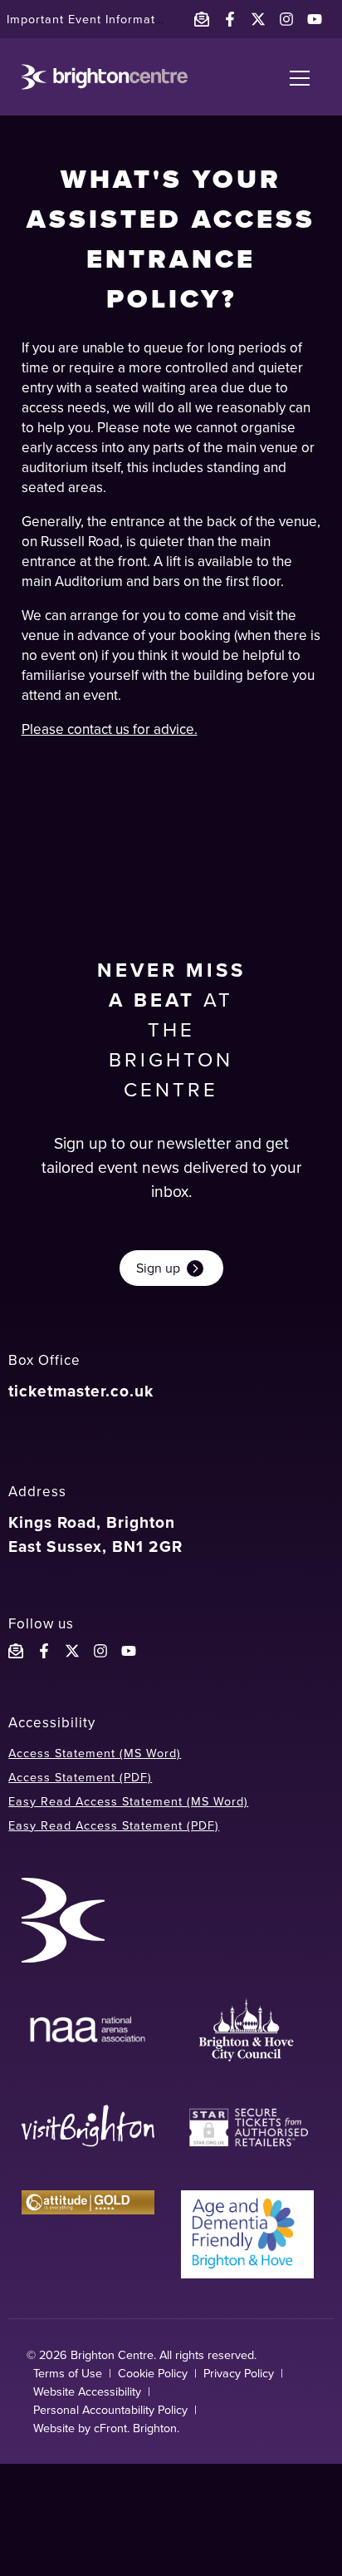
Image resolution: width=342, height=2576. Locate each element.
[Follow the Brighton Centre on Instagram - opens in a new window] (286, 19)
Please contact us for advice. (110, 729)
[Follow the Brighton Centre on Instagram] (100, 1651)
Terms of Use (68, 2373)
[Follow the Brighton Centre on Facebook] (44, 1651)
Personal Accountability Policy (110, 2410)
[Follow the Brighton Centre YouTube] (129, 1651)
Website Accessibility (87, 2391)
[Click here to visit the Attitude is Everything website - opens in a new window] (88, 2234)
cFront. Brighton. (137, 2428)
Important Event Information (90, 19)
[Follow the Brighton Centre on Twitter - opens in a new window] (258, 19)
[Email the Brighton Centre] (202, 19)
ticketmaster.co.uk (81, 1391)
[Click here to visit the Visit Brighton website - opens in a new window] (88, 2128)
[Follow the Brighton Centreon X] (72, 1651)
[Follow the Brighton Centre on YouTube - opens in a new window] (315, 19)
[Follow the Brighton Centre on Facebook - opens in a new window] (230, 19)
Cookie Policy (153, 2373)
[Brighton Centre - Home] (105, 77)
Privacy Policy (239, 2373)
